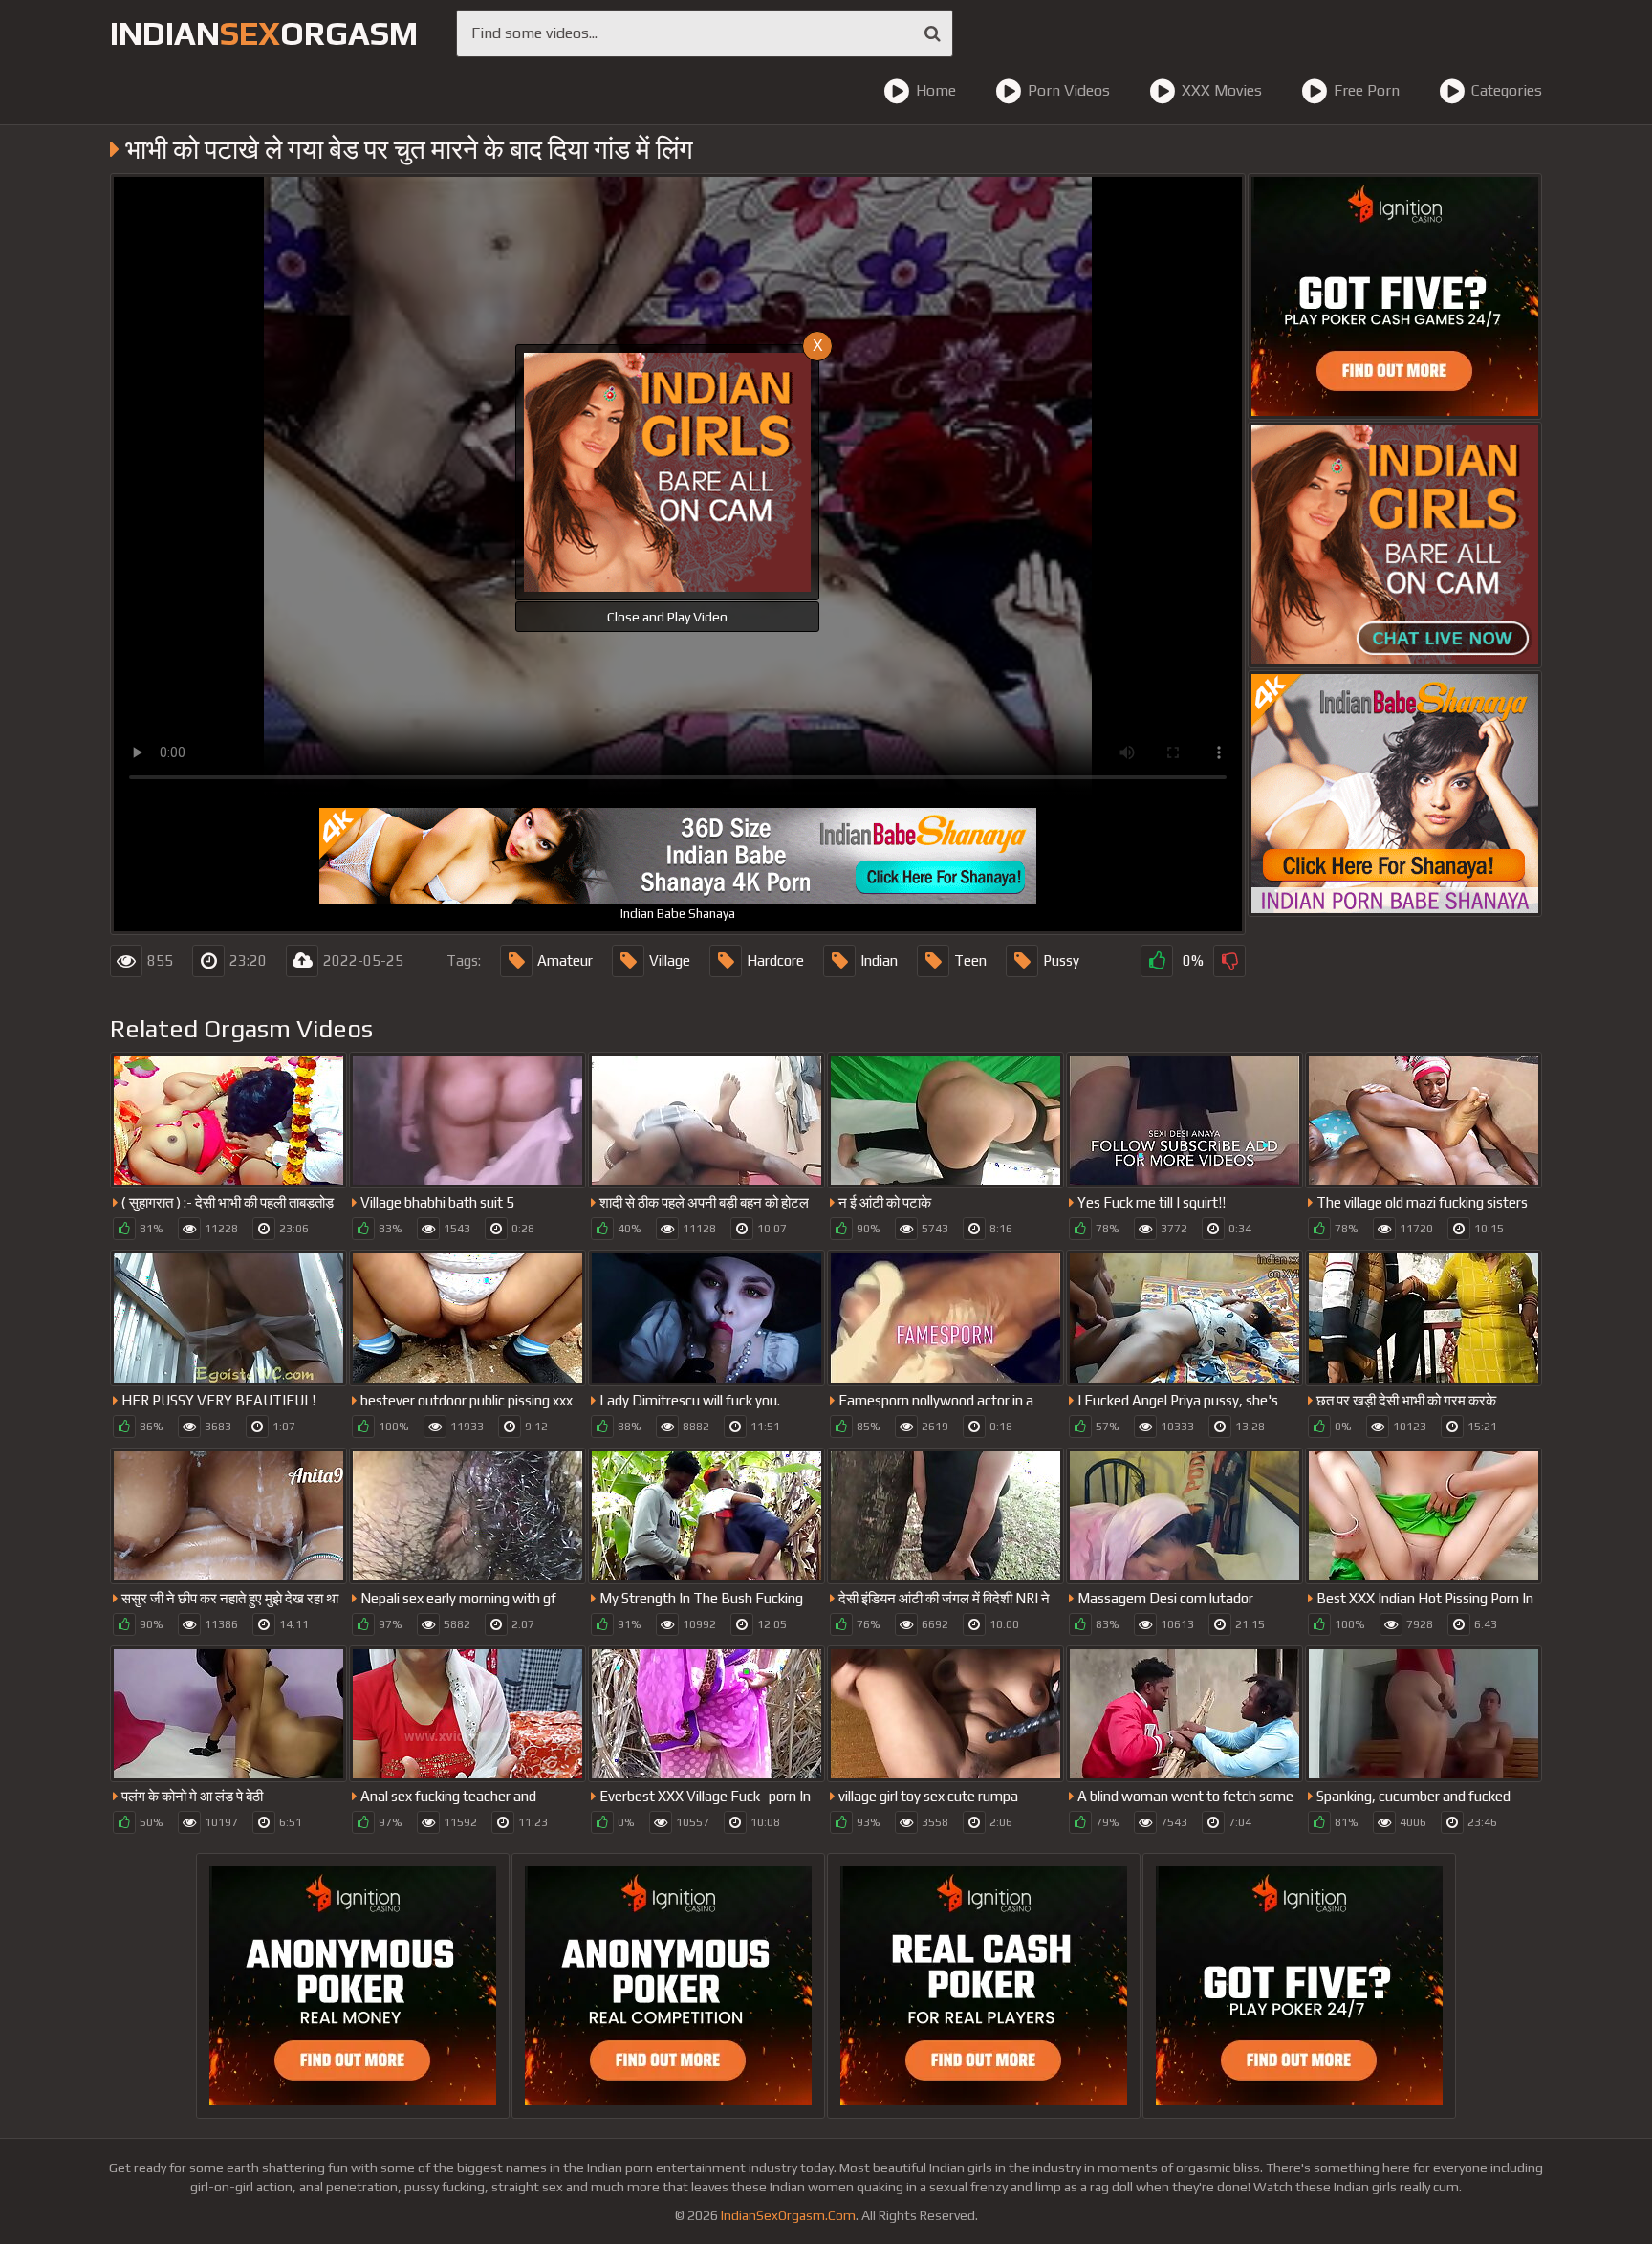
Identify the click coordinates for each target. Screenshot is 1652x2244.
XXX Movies (1222, 90)
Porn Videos (1069, 90)
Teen (970, 960)
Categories (1507, 90)
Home (936, 90)
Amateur (565, 960)
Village (670, 960)
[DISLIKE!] (1229, 961)
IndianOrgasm (264, 33)
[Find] (933, 33)
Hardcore (775, 960)
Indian (879, 960)
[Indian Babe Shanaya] (1395, 794)
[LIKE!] (1157, 961)
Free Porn (1367, 90)
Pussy (1061, 960)
